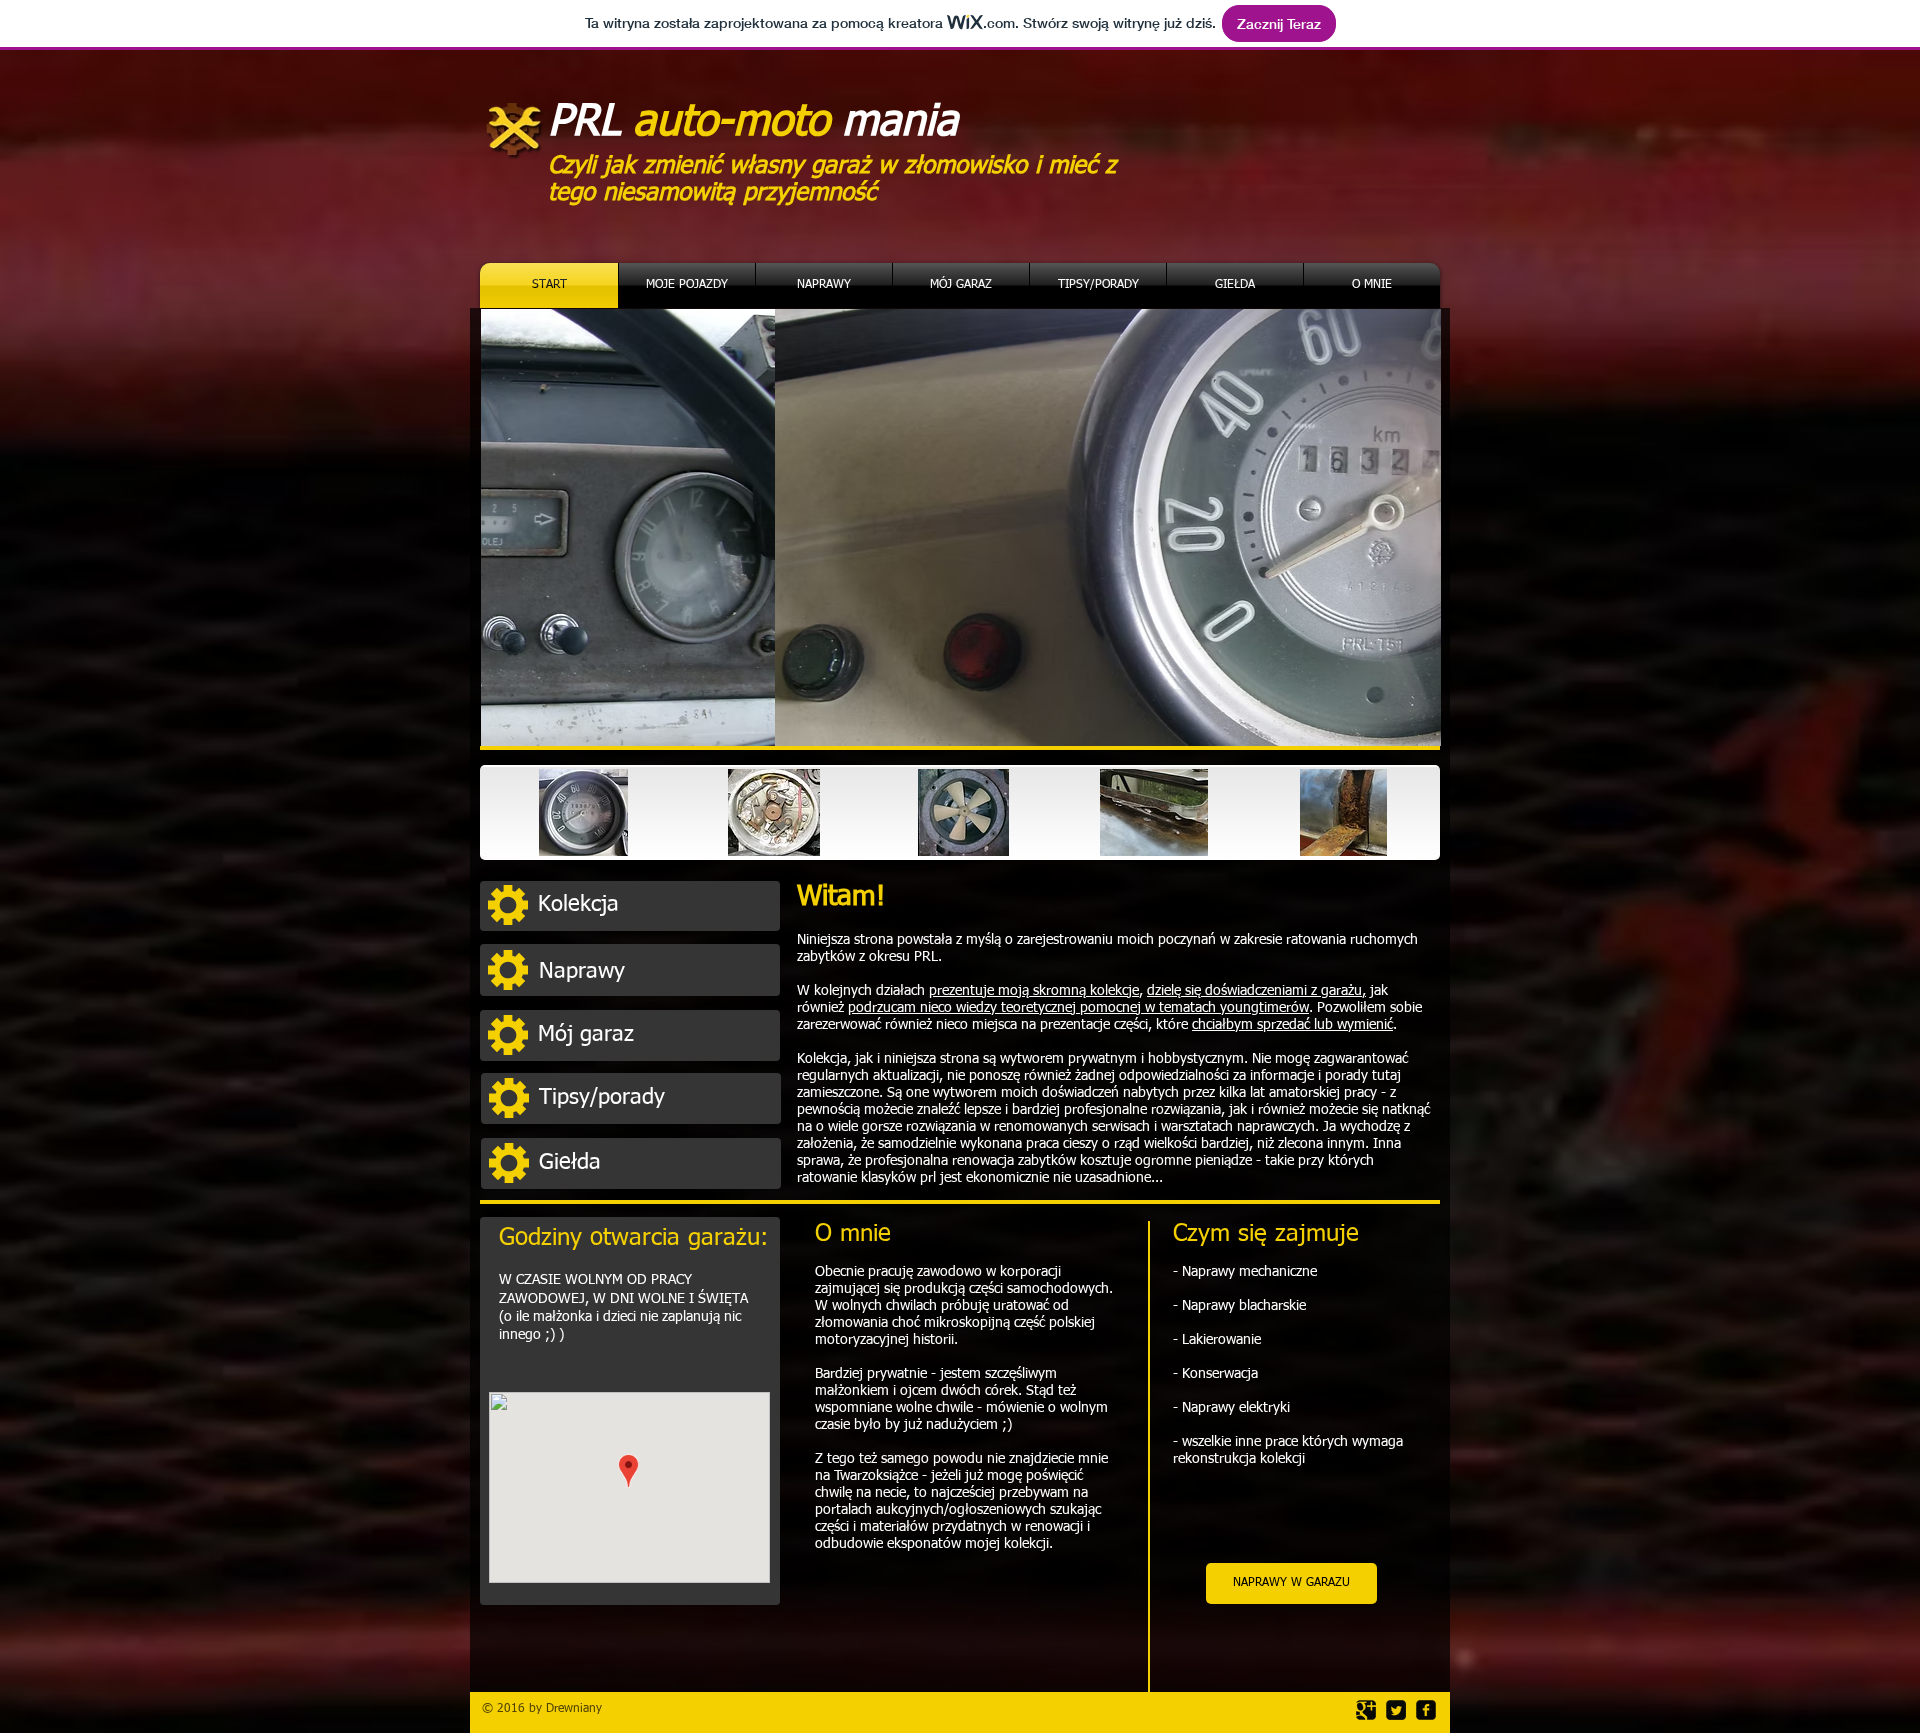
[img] (583, 812)
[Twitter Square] (1396, 1710)
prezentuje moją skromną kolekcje (1034, 991)
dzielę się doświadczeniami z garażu (1254, 991)
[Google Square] (1366, 1710)
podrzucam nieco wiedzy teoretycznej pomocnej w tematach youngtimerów (1078, 1008)
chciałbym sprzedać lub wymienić (1292, 1025)
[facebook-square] (1426, 1710)
